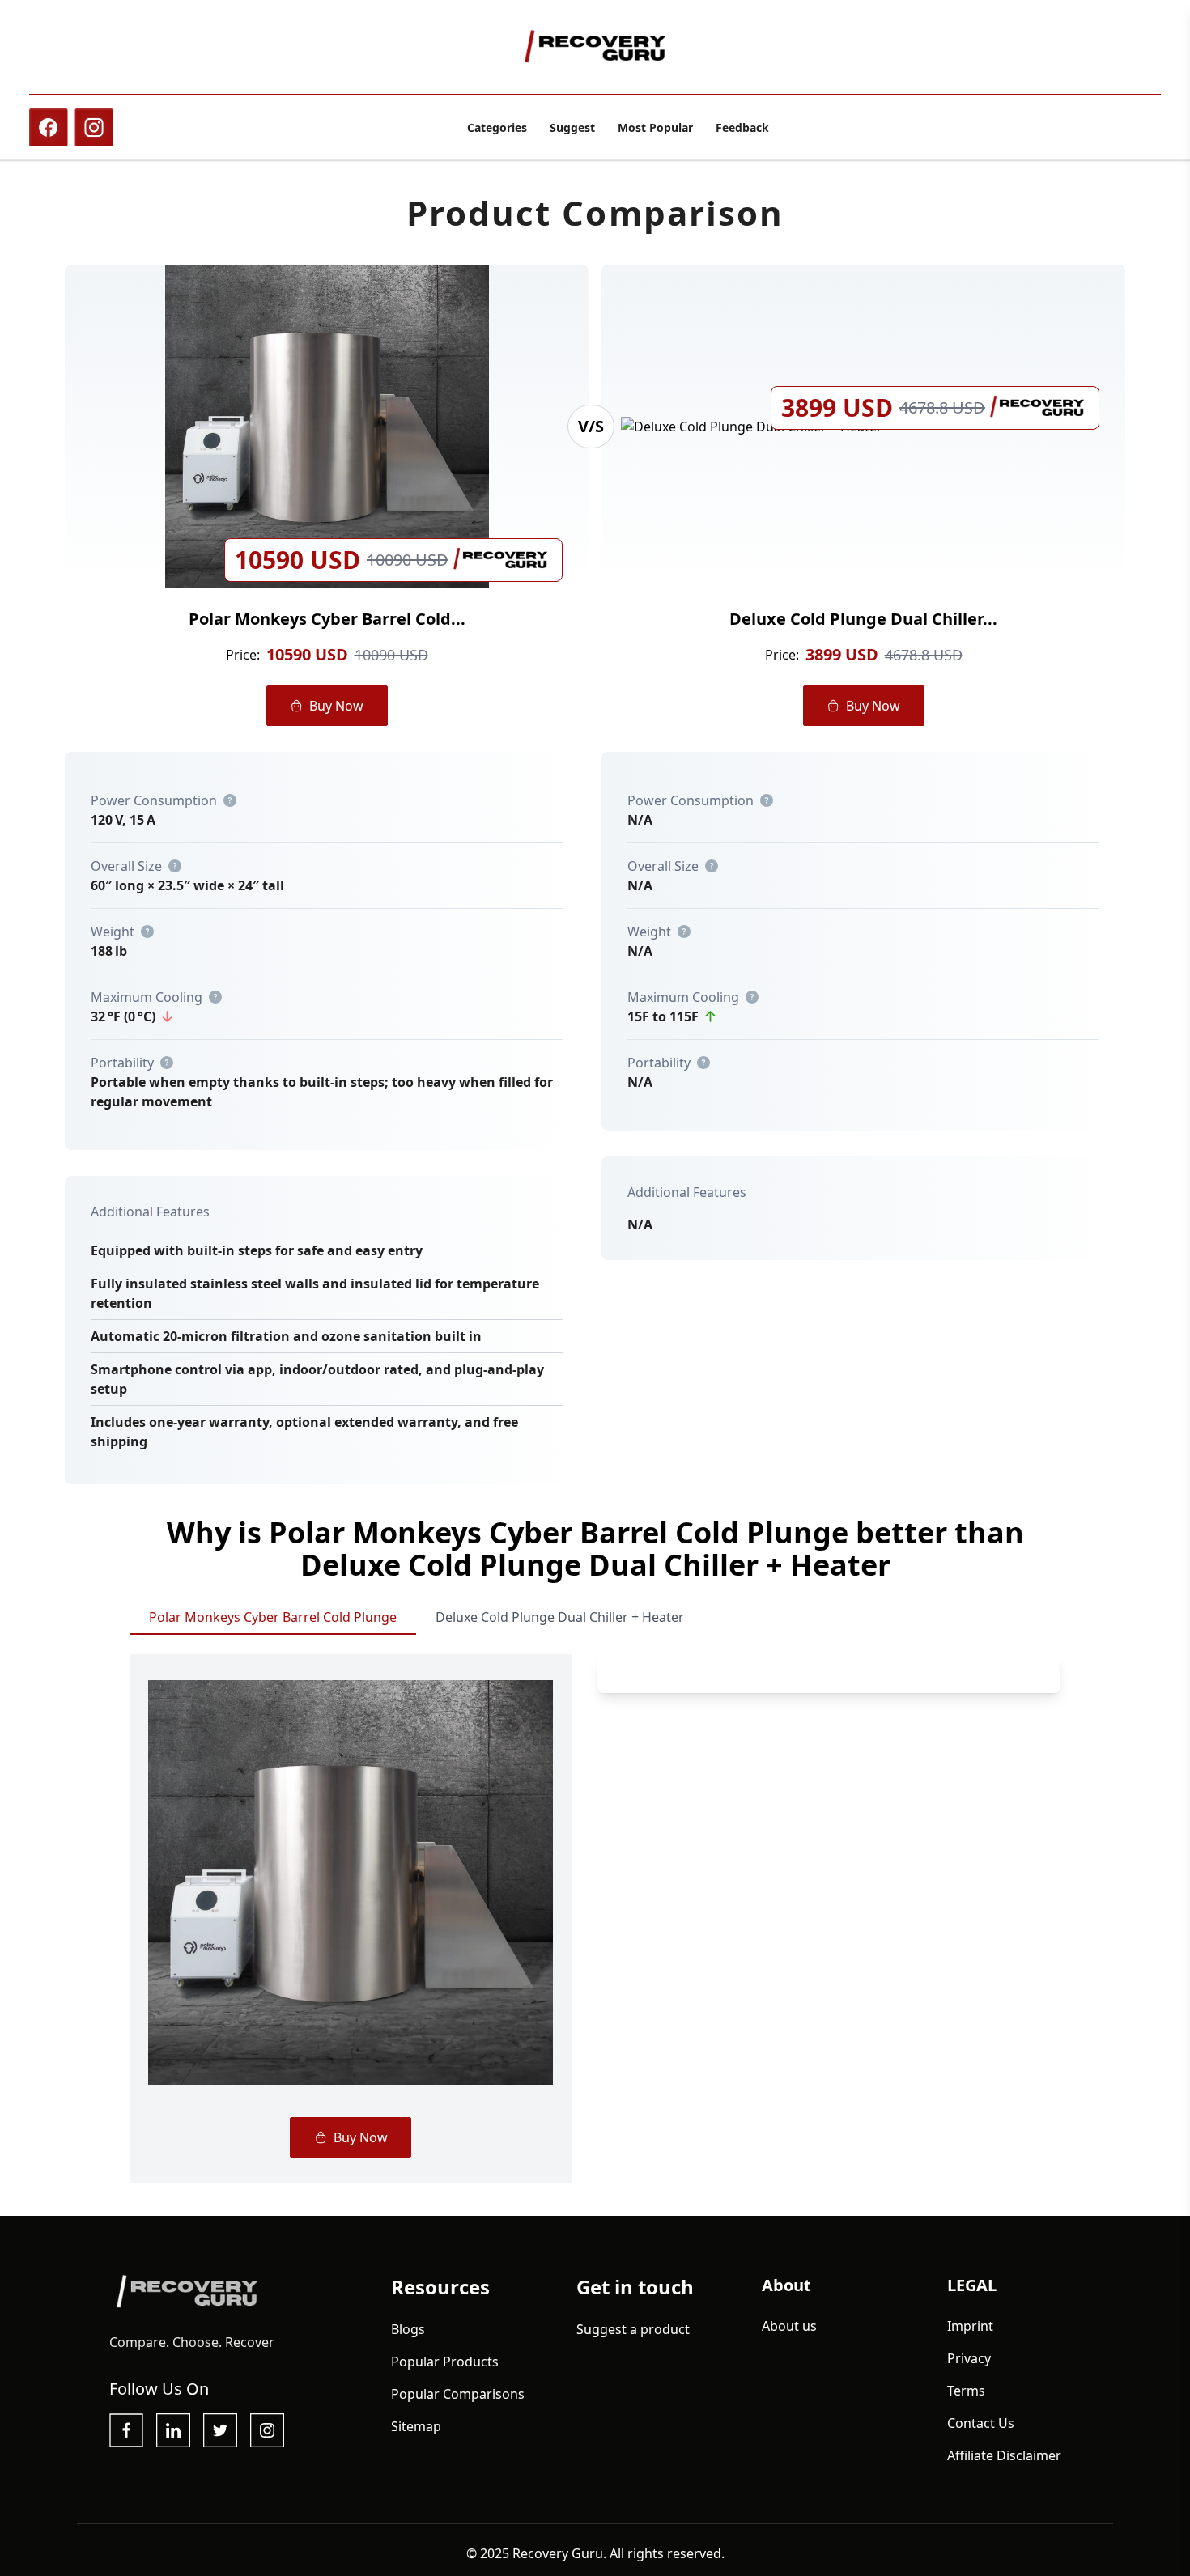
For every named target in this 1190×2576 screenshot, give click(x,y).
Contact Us (981, 2423)
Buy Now (336, 706)
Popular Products (445, 2362)
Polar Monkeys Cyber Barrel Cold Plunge (273, 1617)
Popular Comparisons (458, 2394)
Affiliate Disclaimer (1004, 2455)
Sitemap (416, 2426)
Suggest (572, 127)
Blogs (408, 2329)
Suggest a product (633, 2329)
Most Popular (655, 127)
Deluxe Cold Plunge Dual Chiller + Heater (560, 1617)
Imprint (970, 2326)
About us (789, 2326)
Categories (497, 127)
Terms (966, 2391)
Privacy (969, 2358)
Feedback (742, 127)
